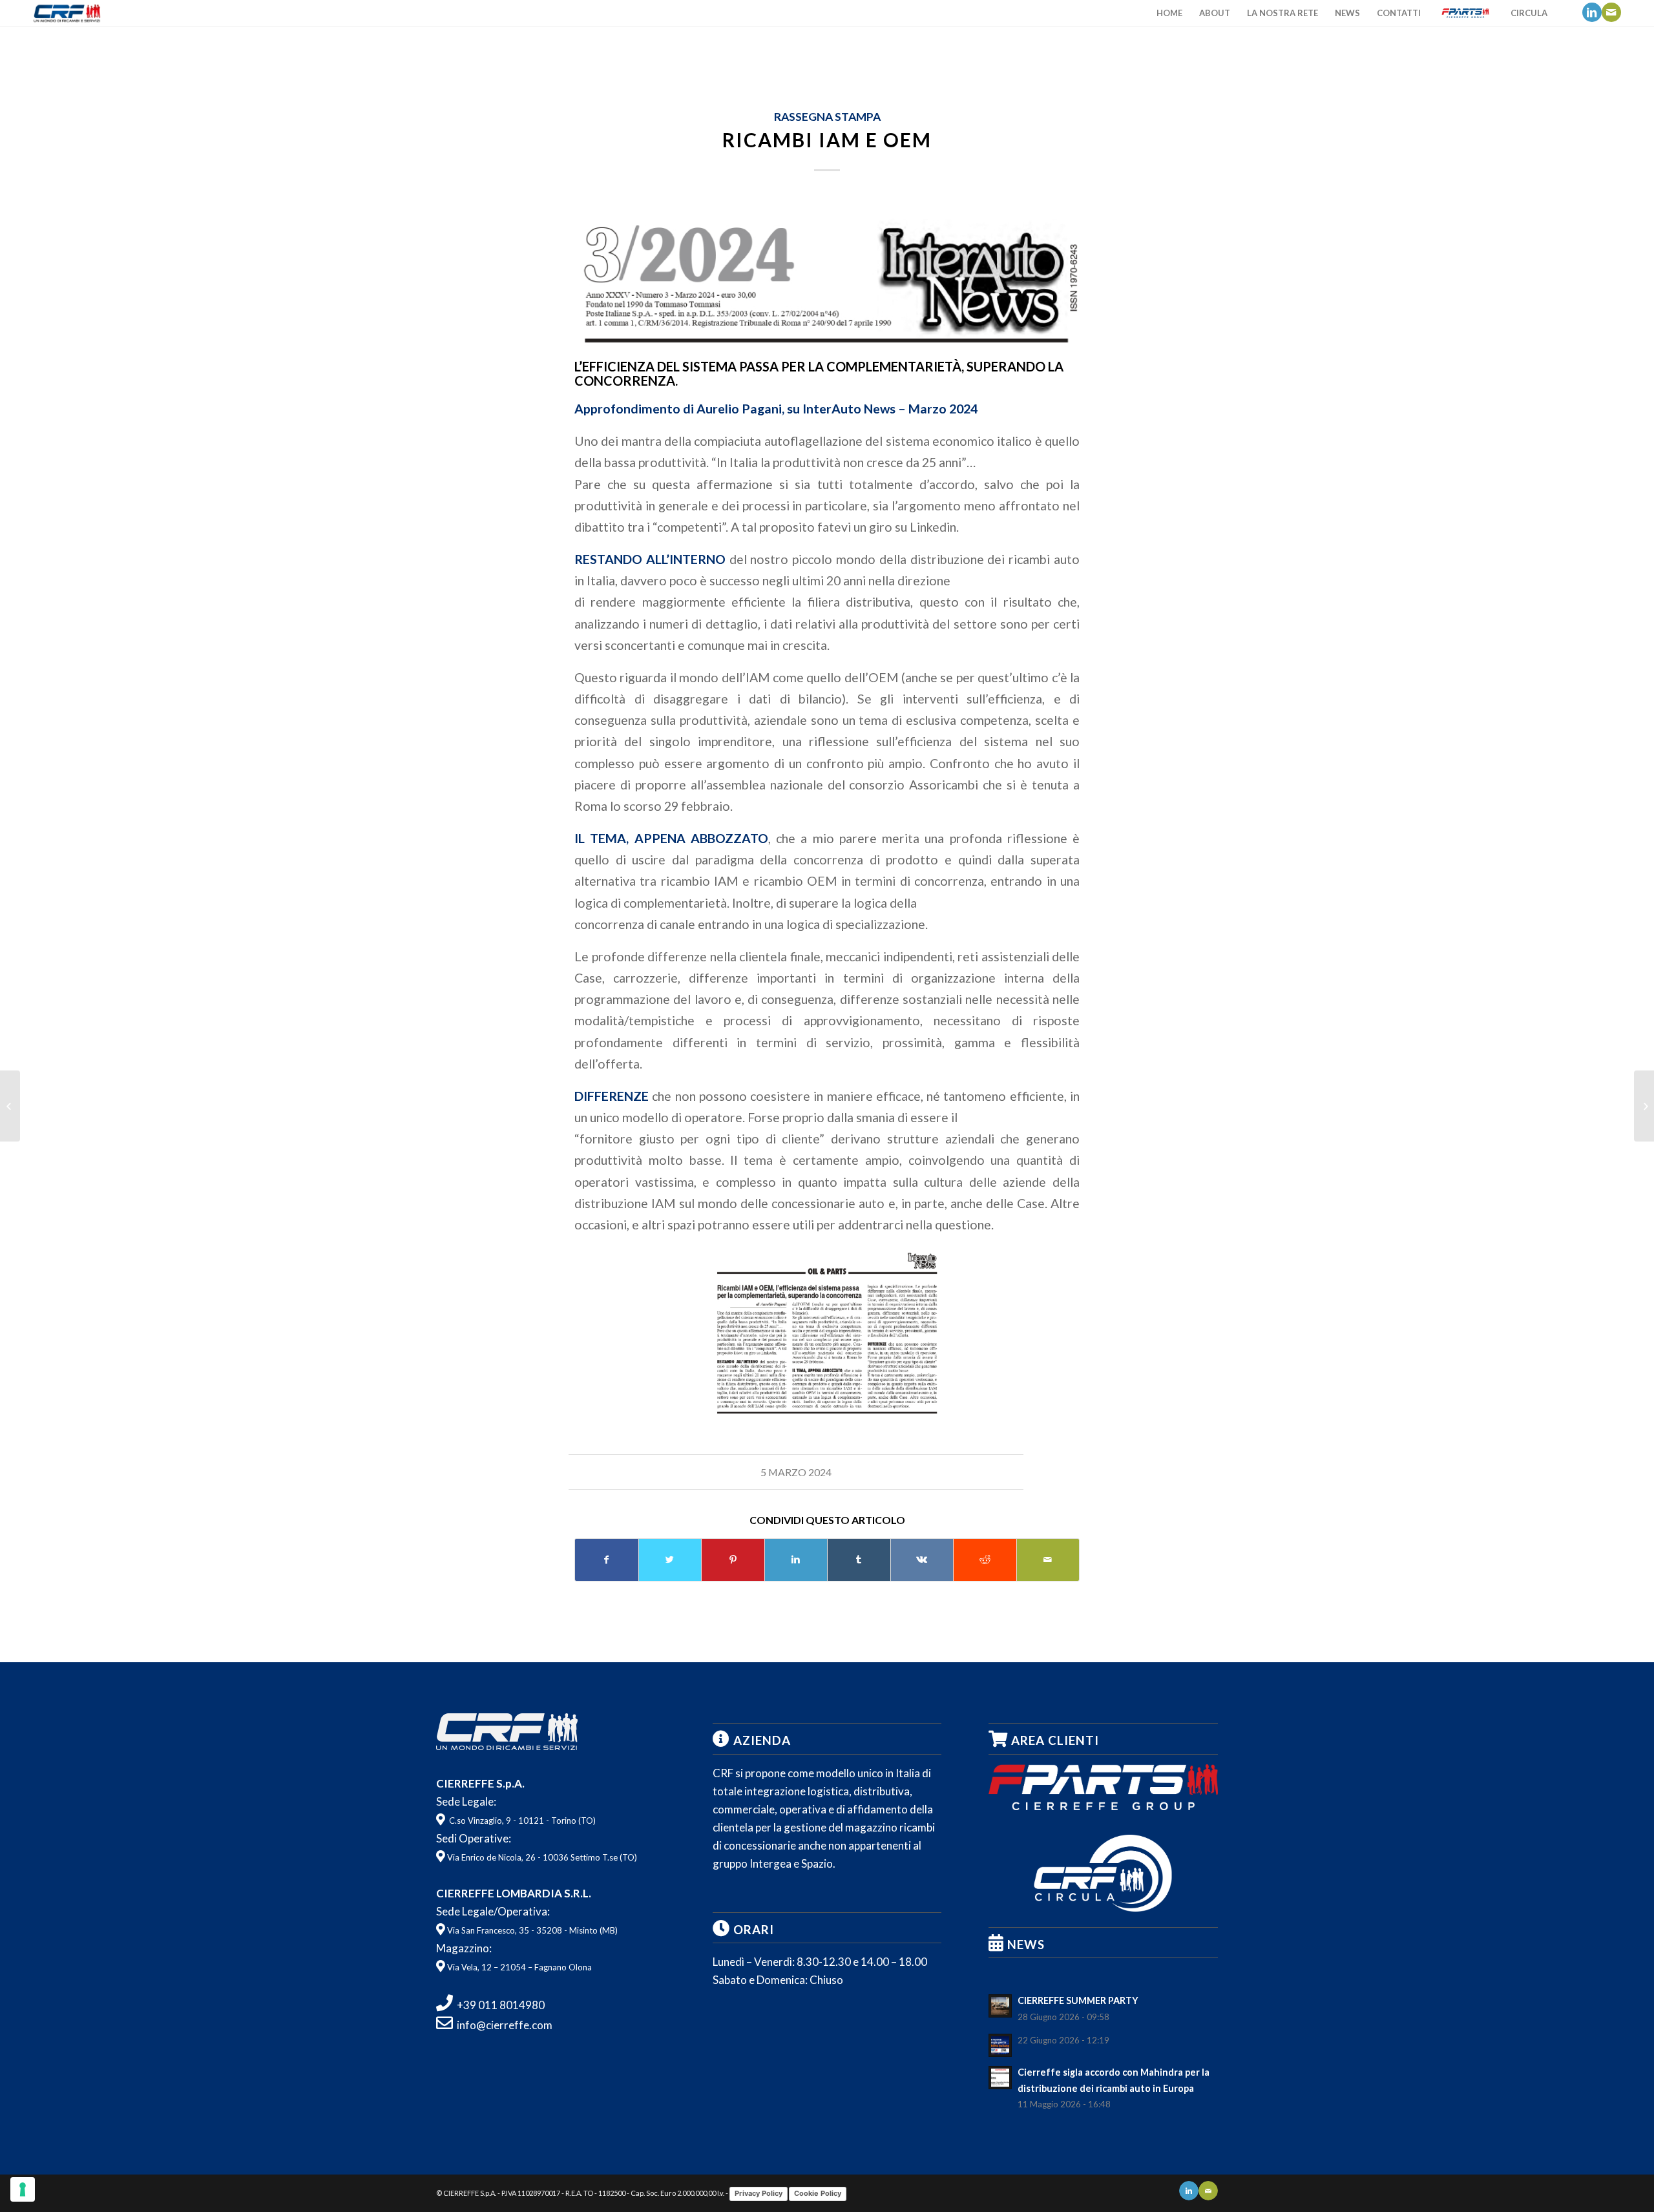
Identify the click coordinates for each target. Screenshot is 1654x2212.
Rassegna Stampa (827, 117)
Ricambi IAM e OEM (827, 140)
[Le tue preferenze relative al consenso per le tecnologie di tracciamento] (23, 2189)
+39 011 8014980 (501, 2005)
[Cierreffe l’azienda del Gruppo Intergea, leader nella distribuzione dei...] (10, 1106)
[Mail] (1611, 12)
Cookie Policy (818, 2193)
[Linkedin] (1592, 12)
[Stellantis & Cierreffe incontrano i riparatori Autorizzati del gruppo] (1644, 1106)
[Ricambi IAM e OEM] (827, 273)
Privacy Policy (759, 2193)
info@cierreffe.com (505, 2025)
